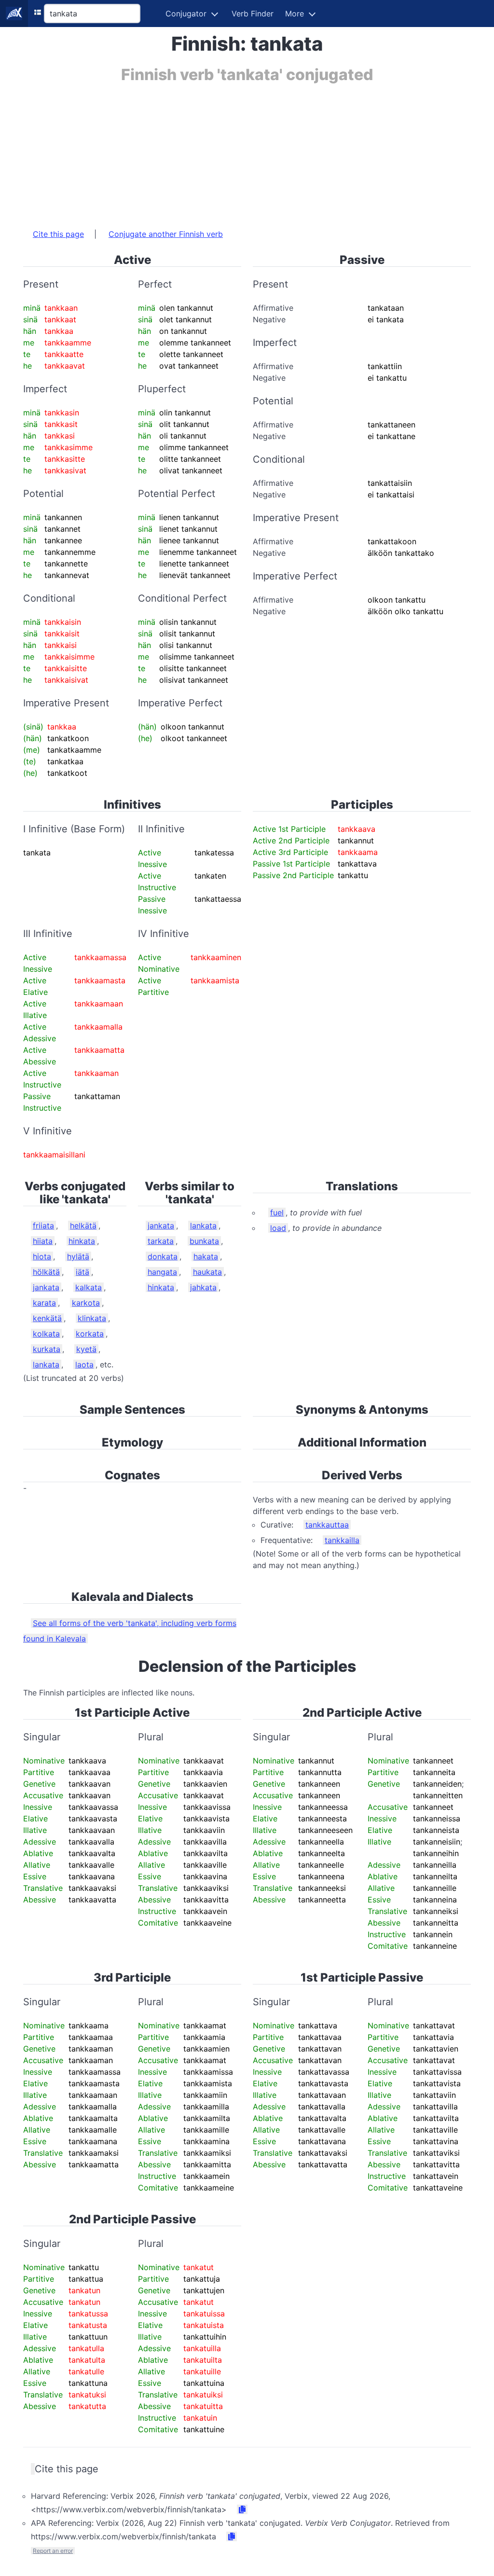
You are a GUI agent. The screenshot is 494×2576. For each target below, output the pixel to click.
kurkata (47, 1349)
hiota (42, 1256)
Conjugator (186, 14)
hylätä (78, 1256)
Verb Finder (253, 14)
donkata (163, 1256)
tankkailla (342, 1540)
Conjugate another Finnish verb (166, 234)
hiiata (43, 1241)
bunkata (204, 1241)
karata (44, 1303)
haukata (207, 1272)
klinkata (92, 1318)
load (278, 1228)
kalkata (89, 1287)
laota (84, 1364)
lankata (46, 1364)
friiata (43, 1226)
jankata (46, 1287)
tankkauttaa (327, 1525)
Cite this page (58, 234)
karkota (86, 1303)
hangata (162, 1272)
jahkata (203, 1287)
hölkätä (46, 1272)
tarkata (161, 1241)
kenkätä (47, 1318)
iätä (82, 1272)
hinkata (82, 1241)
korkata (90, 1334)
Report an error (53, 2551)
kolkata (46, 1334)
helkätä (83, 1226)
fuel (277, 1212)
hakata (206, 1256)
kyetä (86, 1349)
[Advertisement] (247, 151)
